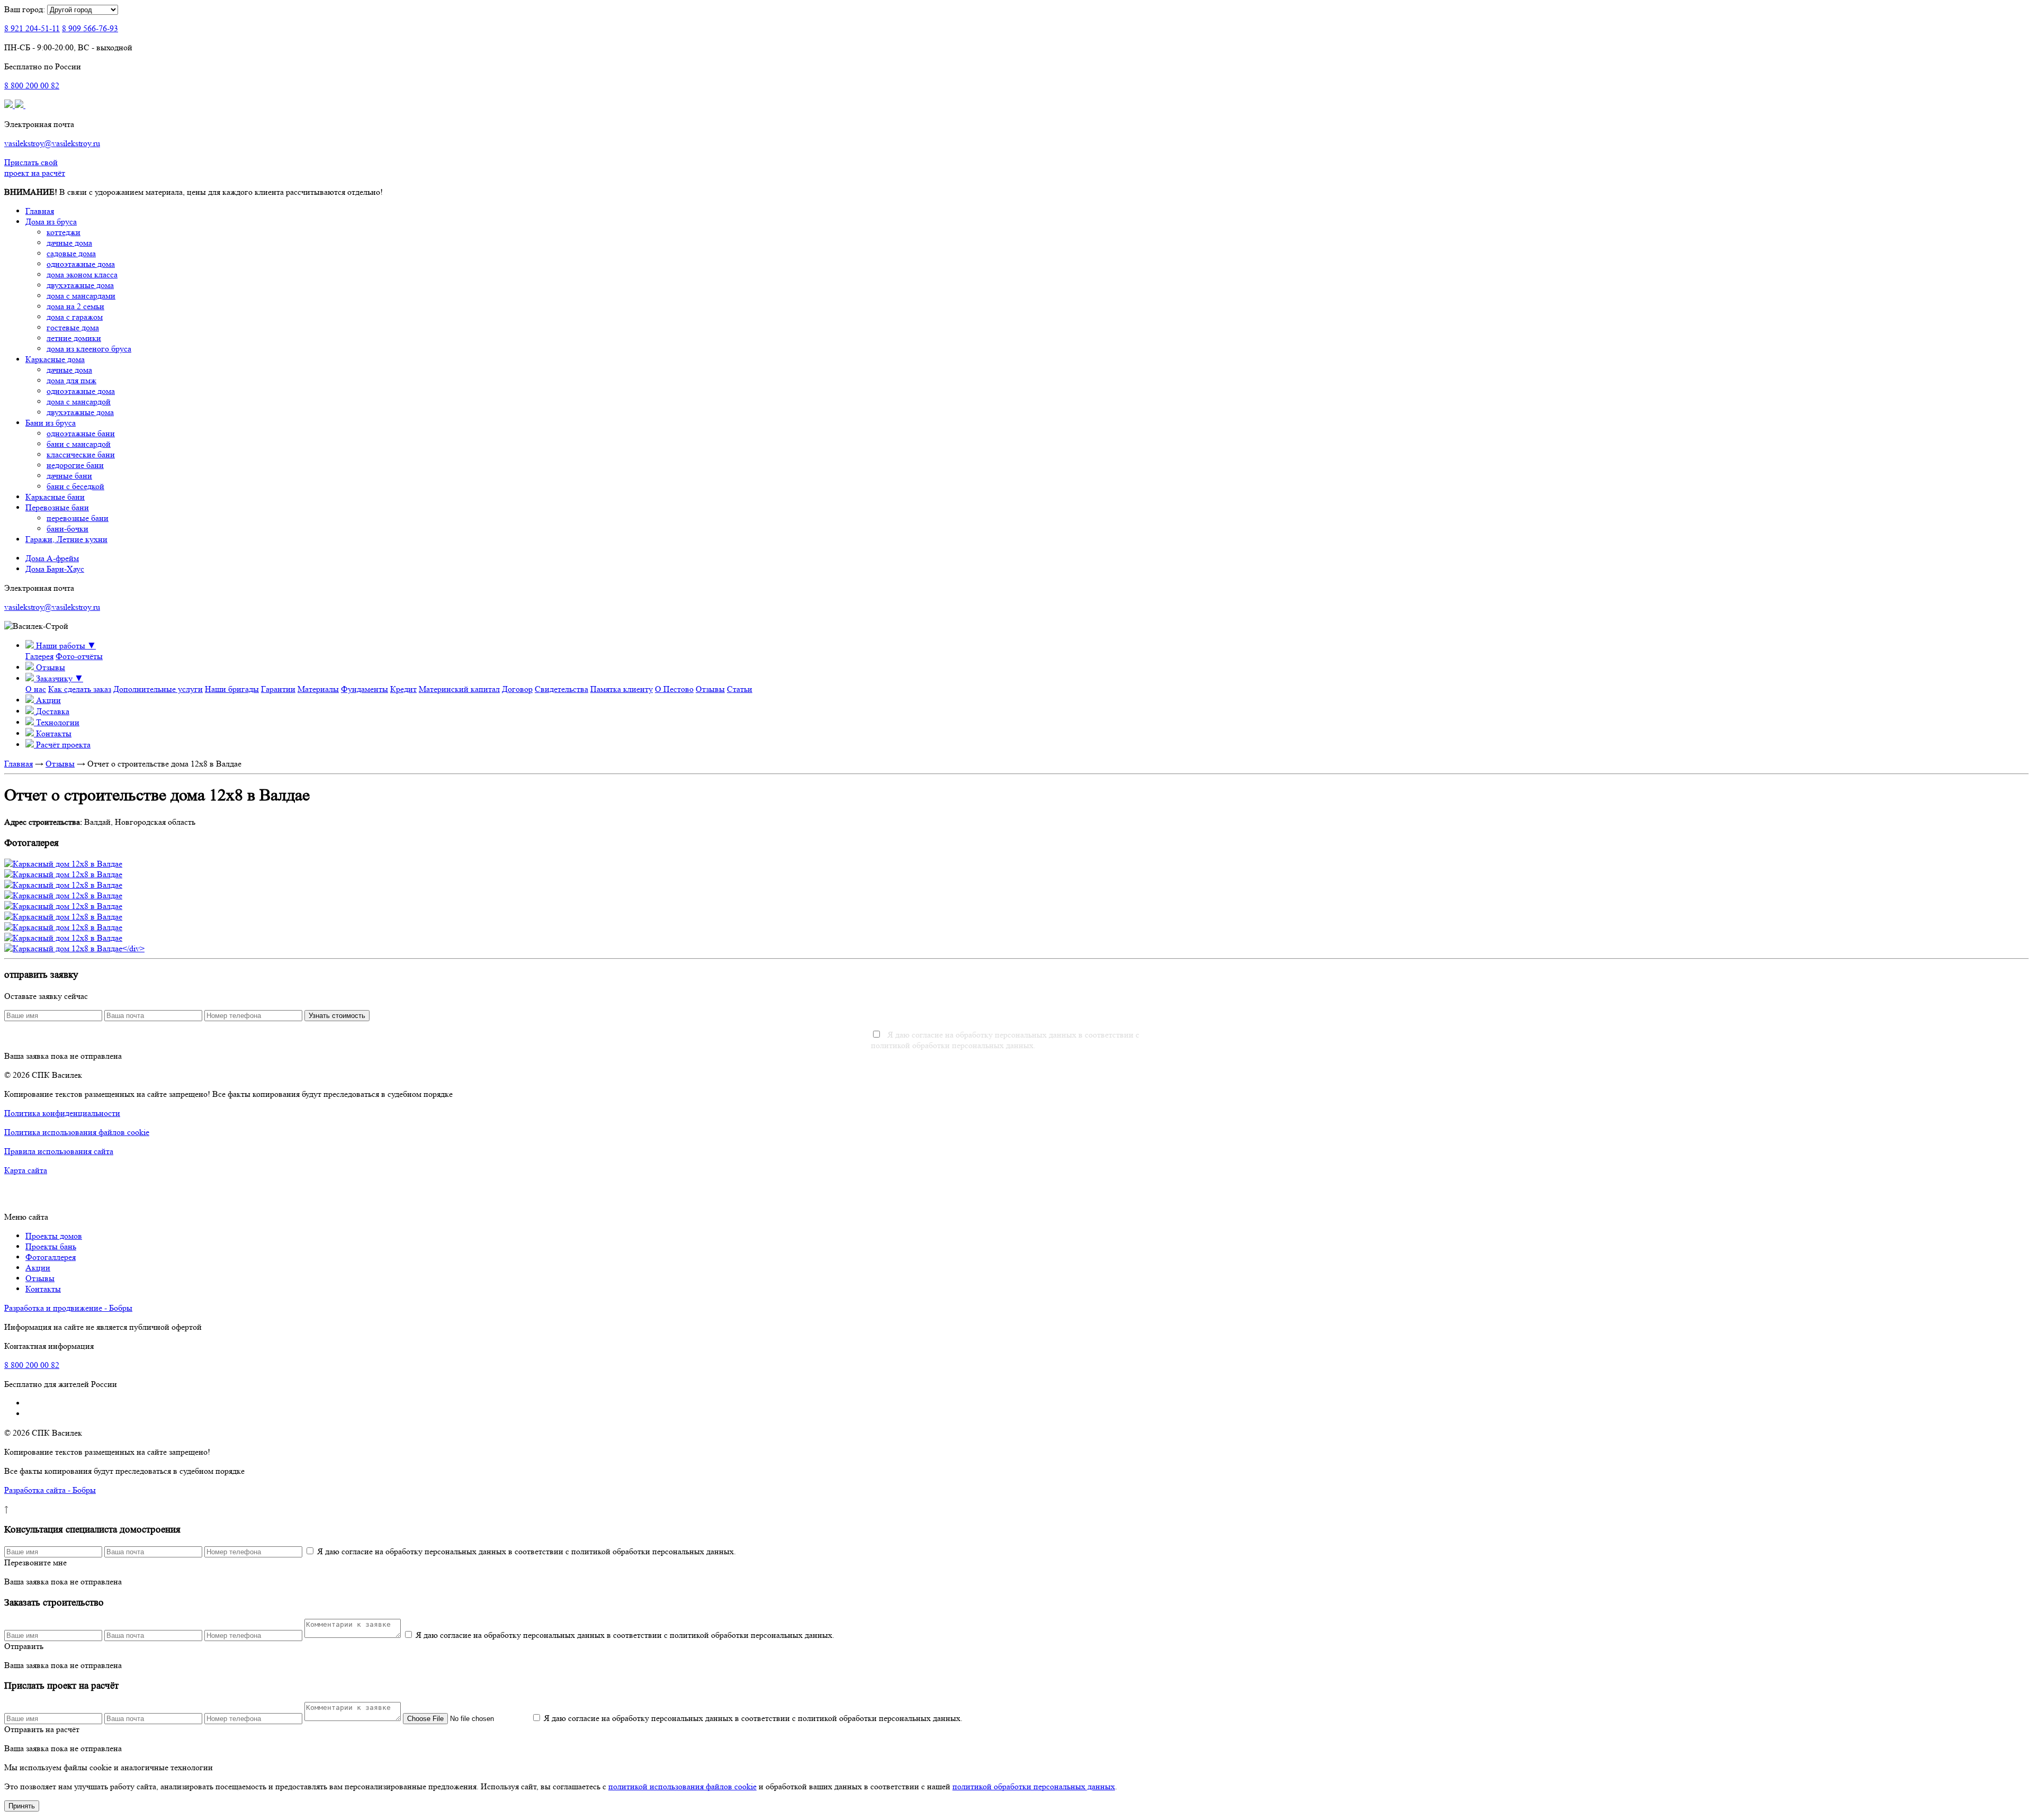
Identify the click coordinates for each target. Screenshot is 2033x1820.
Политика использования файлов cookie (77, 1132)
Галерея (39, 656)
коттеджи (64, 232)
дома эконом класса (82, 274)
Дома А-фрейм (52, 558)
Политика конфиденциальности (62, 1113)
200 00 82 (32, 85)
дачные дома (69, 243)
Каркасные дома (55, 359)
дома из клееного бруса (89, 349)
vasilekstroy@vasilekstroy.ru (52, 143)
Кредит (403, 689)
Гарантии (278, 689)
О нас (36, 689)
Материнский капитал (459, 689)
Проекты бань (51, 1246)
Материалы (318, 689)
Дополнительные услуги (158, 689)
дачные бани (69, 476)
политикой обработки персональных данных (1034, 1786)
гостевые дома (73, 327)
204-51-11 (32, 28)
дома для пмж (71, 380)
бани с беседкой (75, 486)
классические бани (81, 454)
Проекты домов (54, 1236)
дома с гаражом (75, 317)
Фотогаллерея (51, 1257)
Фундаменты (365, 689)
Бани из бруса (51, 423)
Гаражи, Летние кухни (66, 539)
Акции (38, 1268)
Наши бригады (232, 689)
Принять (22, 1806)
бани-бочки (68, 529)
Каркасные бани (55, 497)
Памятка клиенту (622, 689)
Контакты (43, 1289)
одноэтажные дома (81, 264)
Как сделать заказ (80, 689)
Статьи (740, 689)
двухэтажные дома (80, 285)
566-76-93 (90, 28)
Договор (517, 689)
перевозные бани (78, 518)
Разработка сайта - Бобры (50, 1490)
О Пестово (674, 689)
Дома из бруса (51, 222)
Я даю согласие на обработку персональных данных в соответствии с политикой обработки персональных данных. (1005, 1040)
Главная (40, 211)
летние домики (74, 338)
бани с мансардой (79, 444)
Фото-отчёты (79, 656)
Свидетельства (561, 689)
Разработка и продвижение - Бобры (68, 1308)
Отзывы (710, 689)
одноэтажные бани (81, 433)
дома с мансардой (79, 402)
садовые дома (71, 253)
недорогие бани (75, 465)
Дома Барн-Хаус (55, 569)
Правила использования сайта (59, 1151)
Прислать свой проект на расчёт (35, 168)
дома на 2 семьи (75, 306)
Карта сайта (26, 1170)
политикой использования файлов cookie (682, 1786)
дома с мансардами (81, 296)
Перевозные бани (57, 507)
